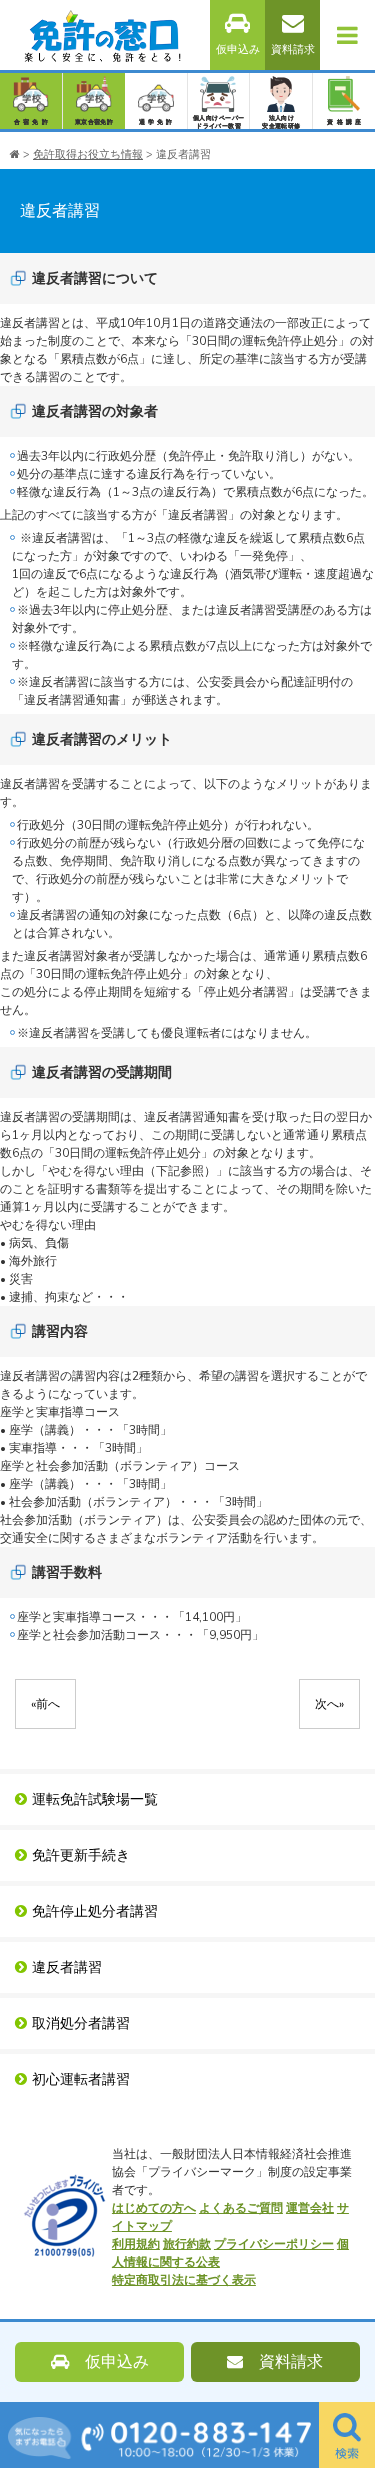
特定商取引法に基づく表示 (184, 2280)
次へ (329, 1704)
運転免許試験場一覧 (95, 1799)
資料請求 (293, 49)
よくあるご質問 (241, 2208)
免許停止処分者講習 (95, 1911)
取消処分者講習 (81, 2023)
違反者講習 (67, 1967)
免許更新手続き (81, 1855)
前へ (45, 1704)
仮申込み (238, 49)
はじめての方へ (154, 2208)
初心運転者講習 (81, 2079)
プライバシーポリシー (274, 2244)
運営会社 (310, 2208)
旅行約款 (187, 2244)
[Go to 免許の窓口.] (15, 154)
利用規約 (136, 2244)
